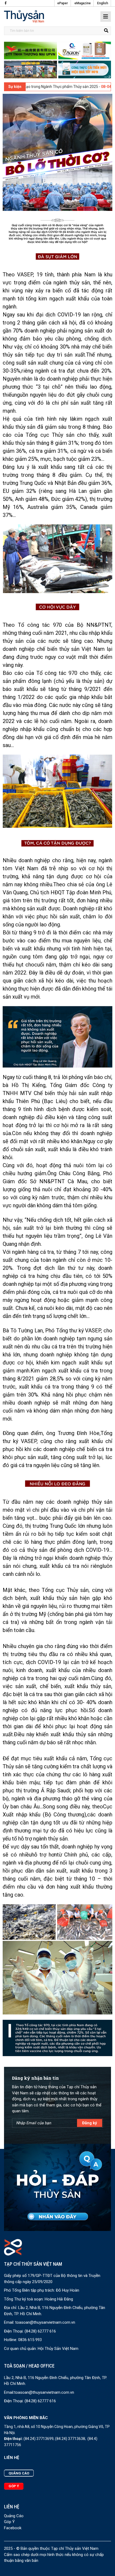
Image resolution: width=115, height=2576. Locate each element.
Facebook (13, 2528)
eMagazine (83, 3)
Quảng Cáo (14, 2516)
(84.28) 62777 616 (40, 2331)
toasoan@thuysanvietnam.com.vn (45, 2322)
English (103, 3)
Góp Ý (9, 2522)
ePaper (63, 3)
